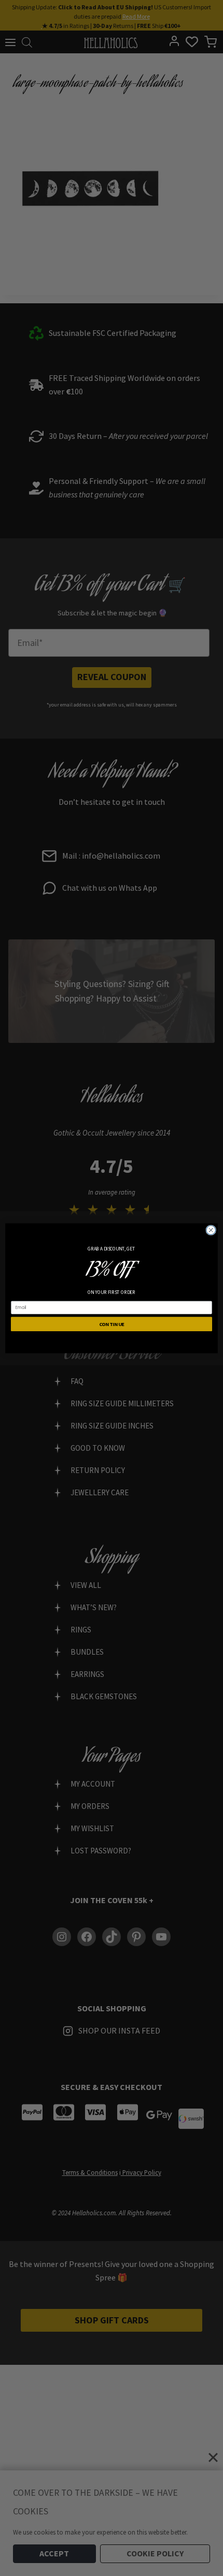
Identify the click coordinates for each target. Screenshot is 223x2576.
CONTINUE (112, 1324)
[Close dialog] (211, 1230)
